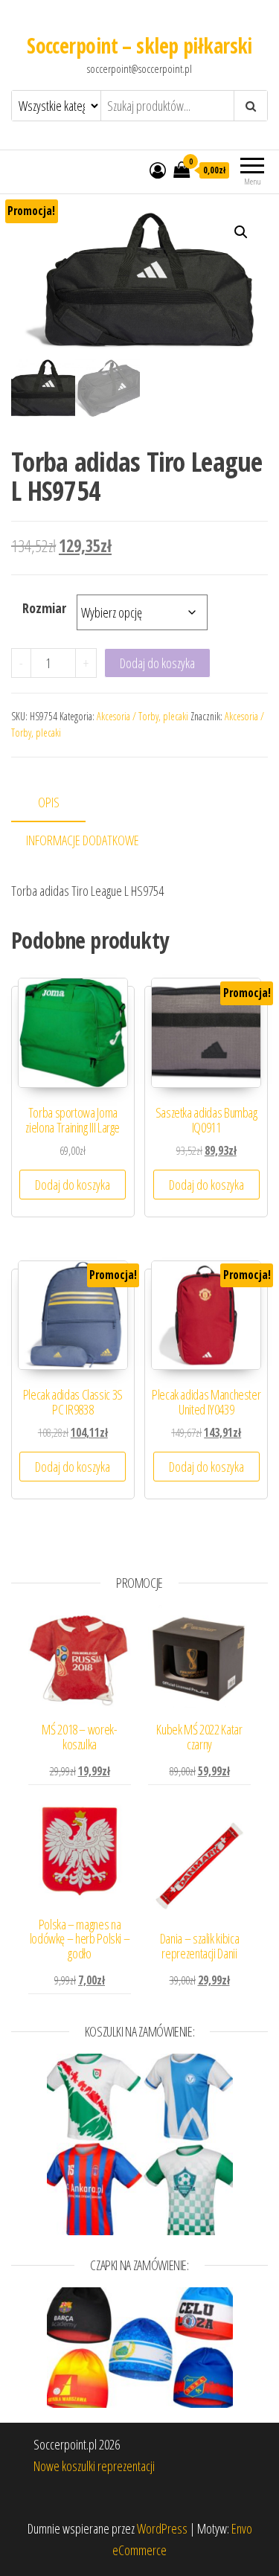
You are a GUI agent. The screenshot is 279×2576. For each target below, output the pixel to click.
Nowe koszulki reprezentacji (94, 2466)
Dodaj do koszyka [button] (73, 1185)
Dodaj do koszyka (157, 663)
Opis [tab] (49, 802)
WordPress (162, 2528)
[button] (241, 232)
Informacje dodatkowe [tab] (83, 840)
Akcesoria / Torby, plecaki (142, 716)
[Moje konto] (158, 170)
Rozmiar (44, 608)
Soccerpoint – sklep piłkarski (139, 45)
